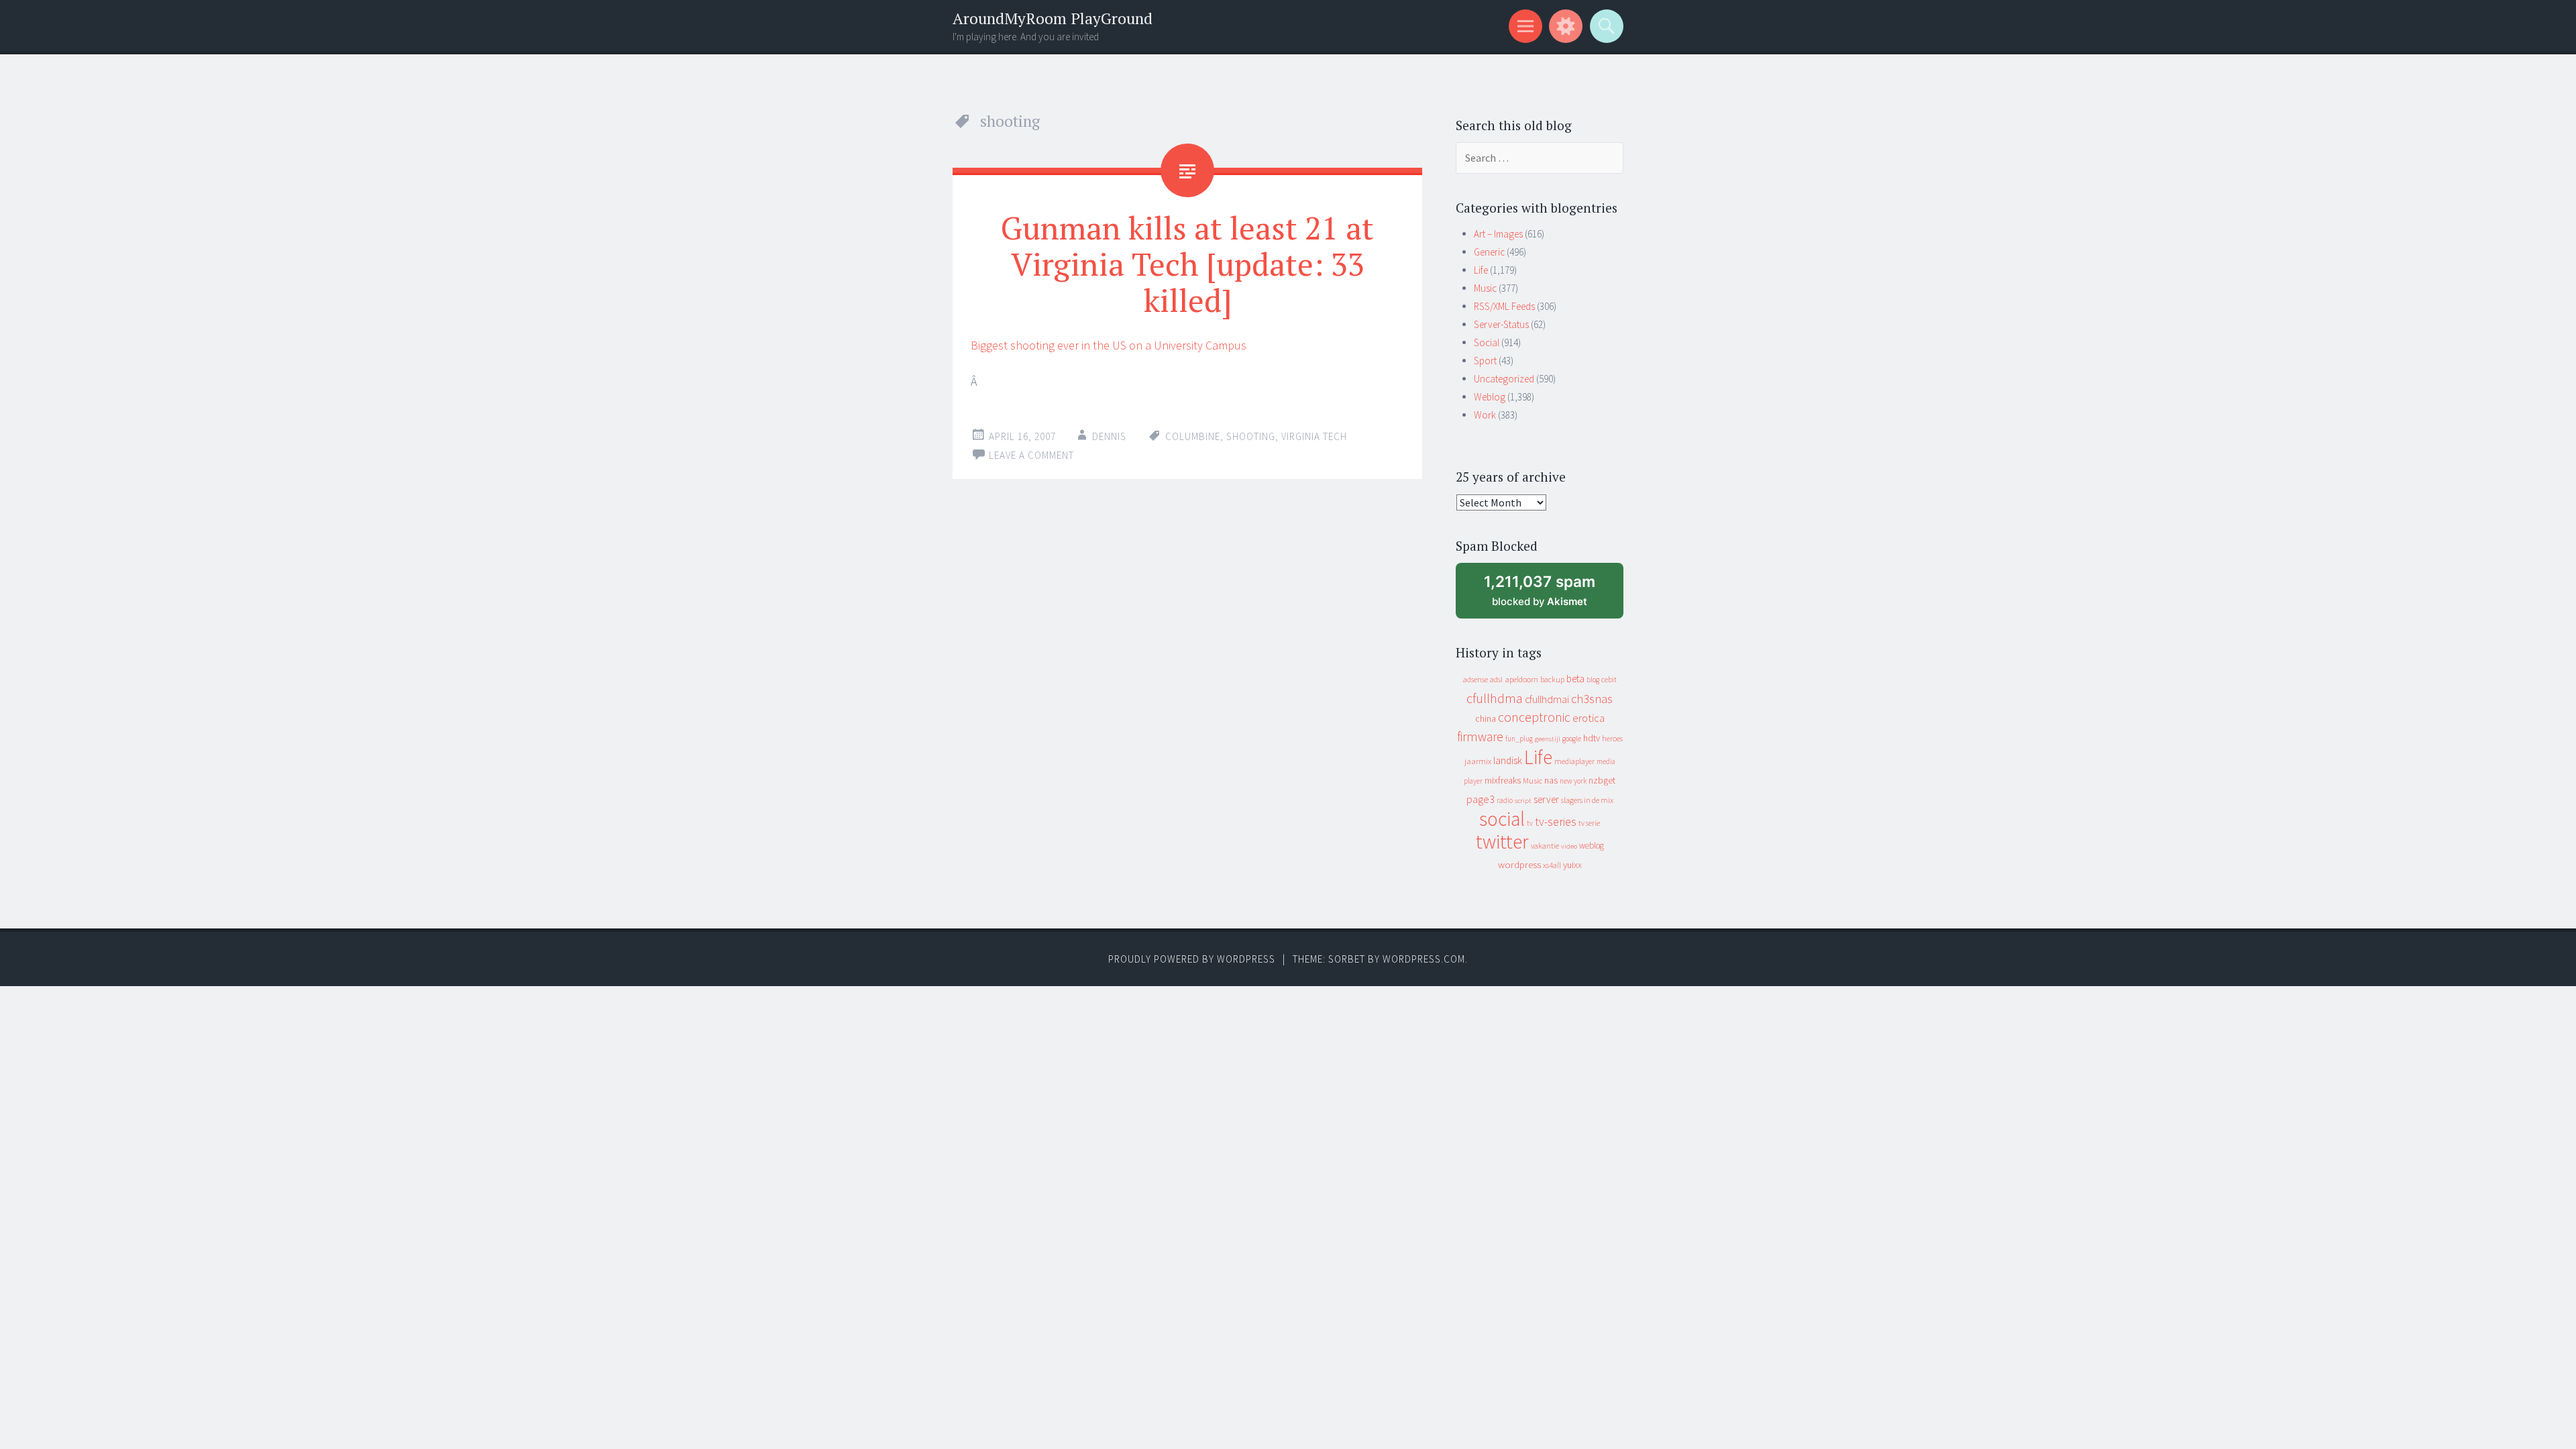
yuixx (1572, 865)
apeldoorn (1521, 679)
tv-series (1556, 822)
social (1502, 819)
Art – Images (1498, 234)
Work (1485, 415)
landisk (1508, 760)
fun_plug (1519, 739)
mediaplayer (1574, 761)
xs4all (1552, 865)
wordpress (1519, 864)
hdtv (1592, 738)
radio (1505, 800)
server (1546, 799)
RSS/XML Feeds (1504, 306)
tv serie (1589, 823)
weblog (1592, 846)
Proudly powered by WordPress (1192, 959)
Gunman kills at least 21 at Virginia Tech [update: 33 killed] (1187, 264)
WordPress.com (1424, 959)
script (1523, 801)
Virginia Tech (1314, 436)
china (1486, 719)
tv (1530, 823)
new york (1573, 781)
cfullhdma (1495, 698)
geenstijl (1548, 739)
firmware (1480, 737)
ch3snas (1592, 699)
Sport (1485, 361)
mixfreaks (1503, 780)
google (1572, 739)
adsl (1496, 680)
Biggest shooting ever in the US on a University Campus (1109, 345)
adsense (1475, 680)
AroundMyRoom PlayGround (1053, 18)
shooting (1251, 436)
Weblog (1490, 397)
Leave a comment (1031, 455)
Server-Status (1501, 324)
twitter (1502, 842)
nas (1551, 780)
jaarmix (1478, 761)
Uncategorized (1504, 379)
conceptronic (1534, 717)
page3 (1481, 799)
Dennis (1109, 436)
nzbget (1602, 780)
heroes (1612, 738)
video (1569, 846)
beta (1575, 679)
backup (1552, 679)
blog (1593, 680)
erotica (1589, 718)
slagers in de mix (1587, 800)
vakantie (1545, 846)
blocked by (1552, 595)
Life (1481, 270)
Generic (1489, 252)
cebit (1609, 679)
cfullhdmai (1547, 699)
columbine (1193, 436)
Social (1487, 342)
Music (1485, 288)
